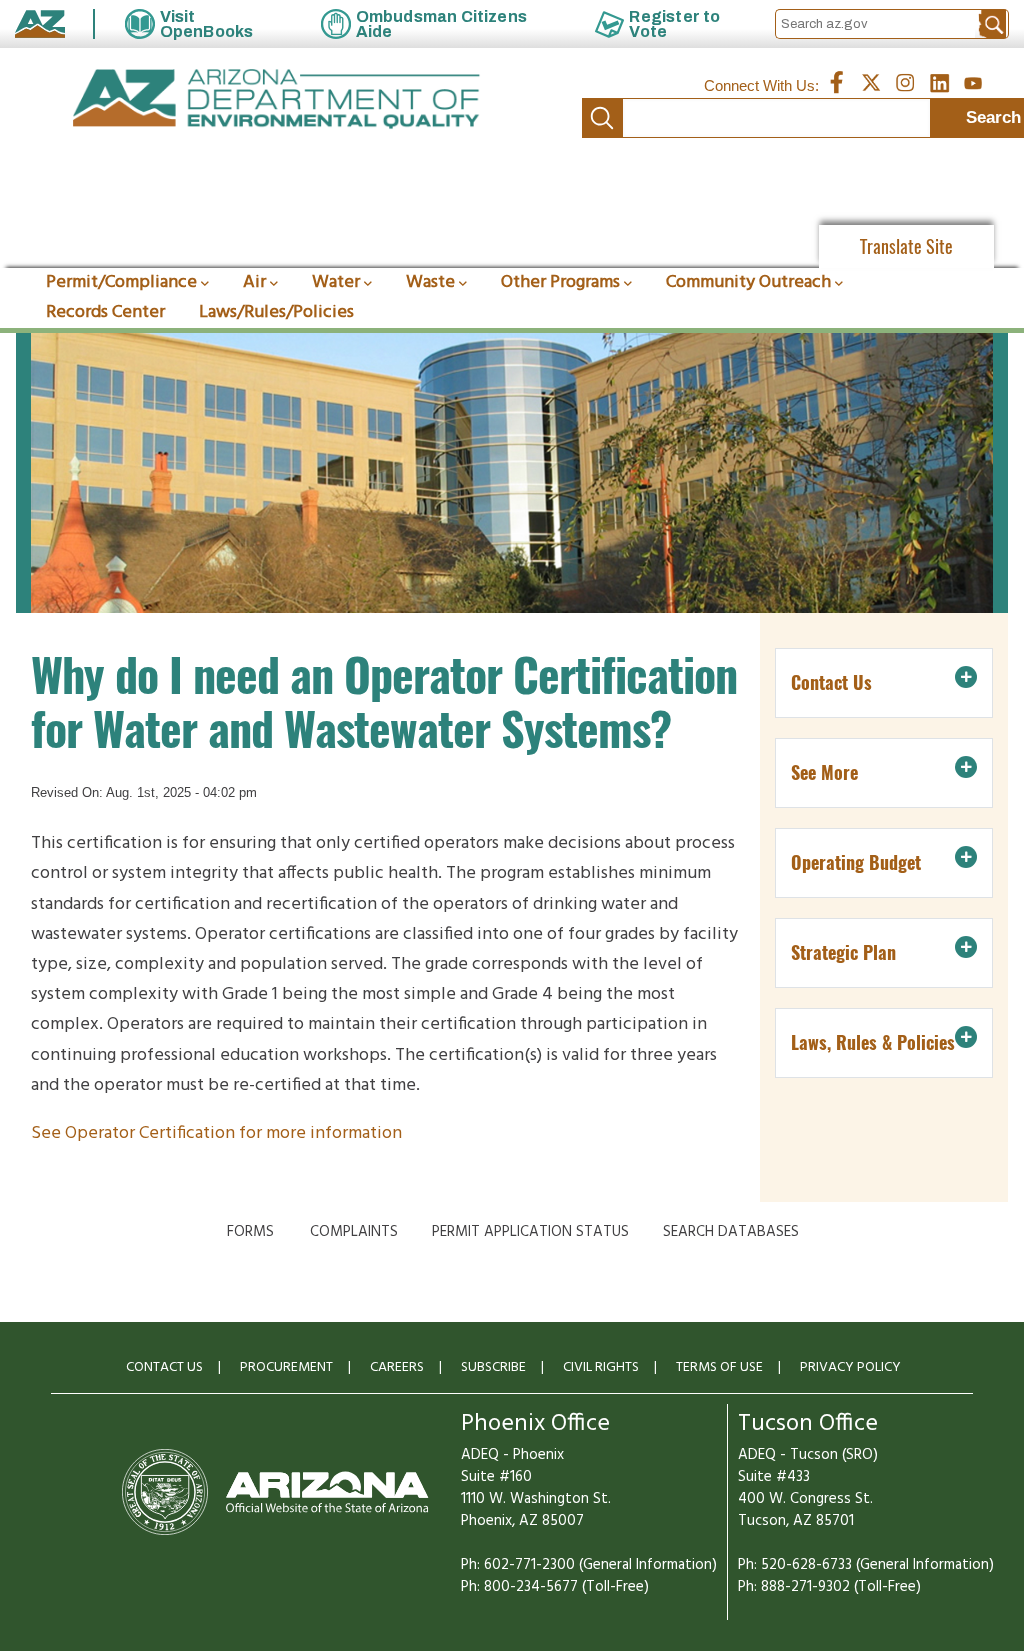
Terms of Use (719, 1367)
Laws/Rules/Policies (276, 312)
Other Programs (560, 282)
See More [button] (824, 772)
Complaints (354, 1232)
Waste (430, 282)
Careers (397, 1367)
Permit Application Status (530, 1232)
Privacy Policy (850, 1367)
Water (336, 282)
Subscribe (493, 1367)
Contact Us (164, 1367)
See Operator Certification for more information (218, 1133)
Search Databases (731, 1232)
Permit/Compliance (121, 282)
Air (254, 282)
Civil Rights (601, 1367)
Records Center (105, 312)
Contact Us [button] (831, 682)
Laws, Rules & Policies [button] (873, 1042)
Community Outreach (748, 282)
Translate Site (906, 246)
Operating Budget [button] (856, 862)
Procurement (286, 1367)
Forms (250, 1232)
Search (602, 118)
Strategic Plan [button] (843, 952)
